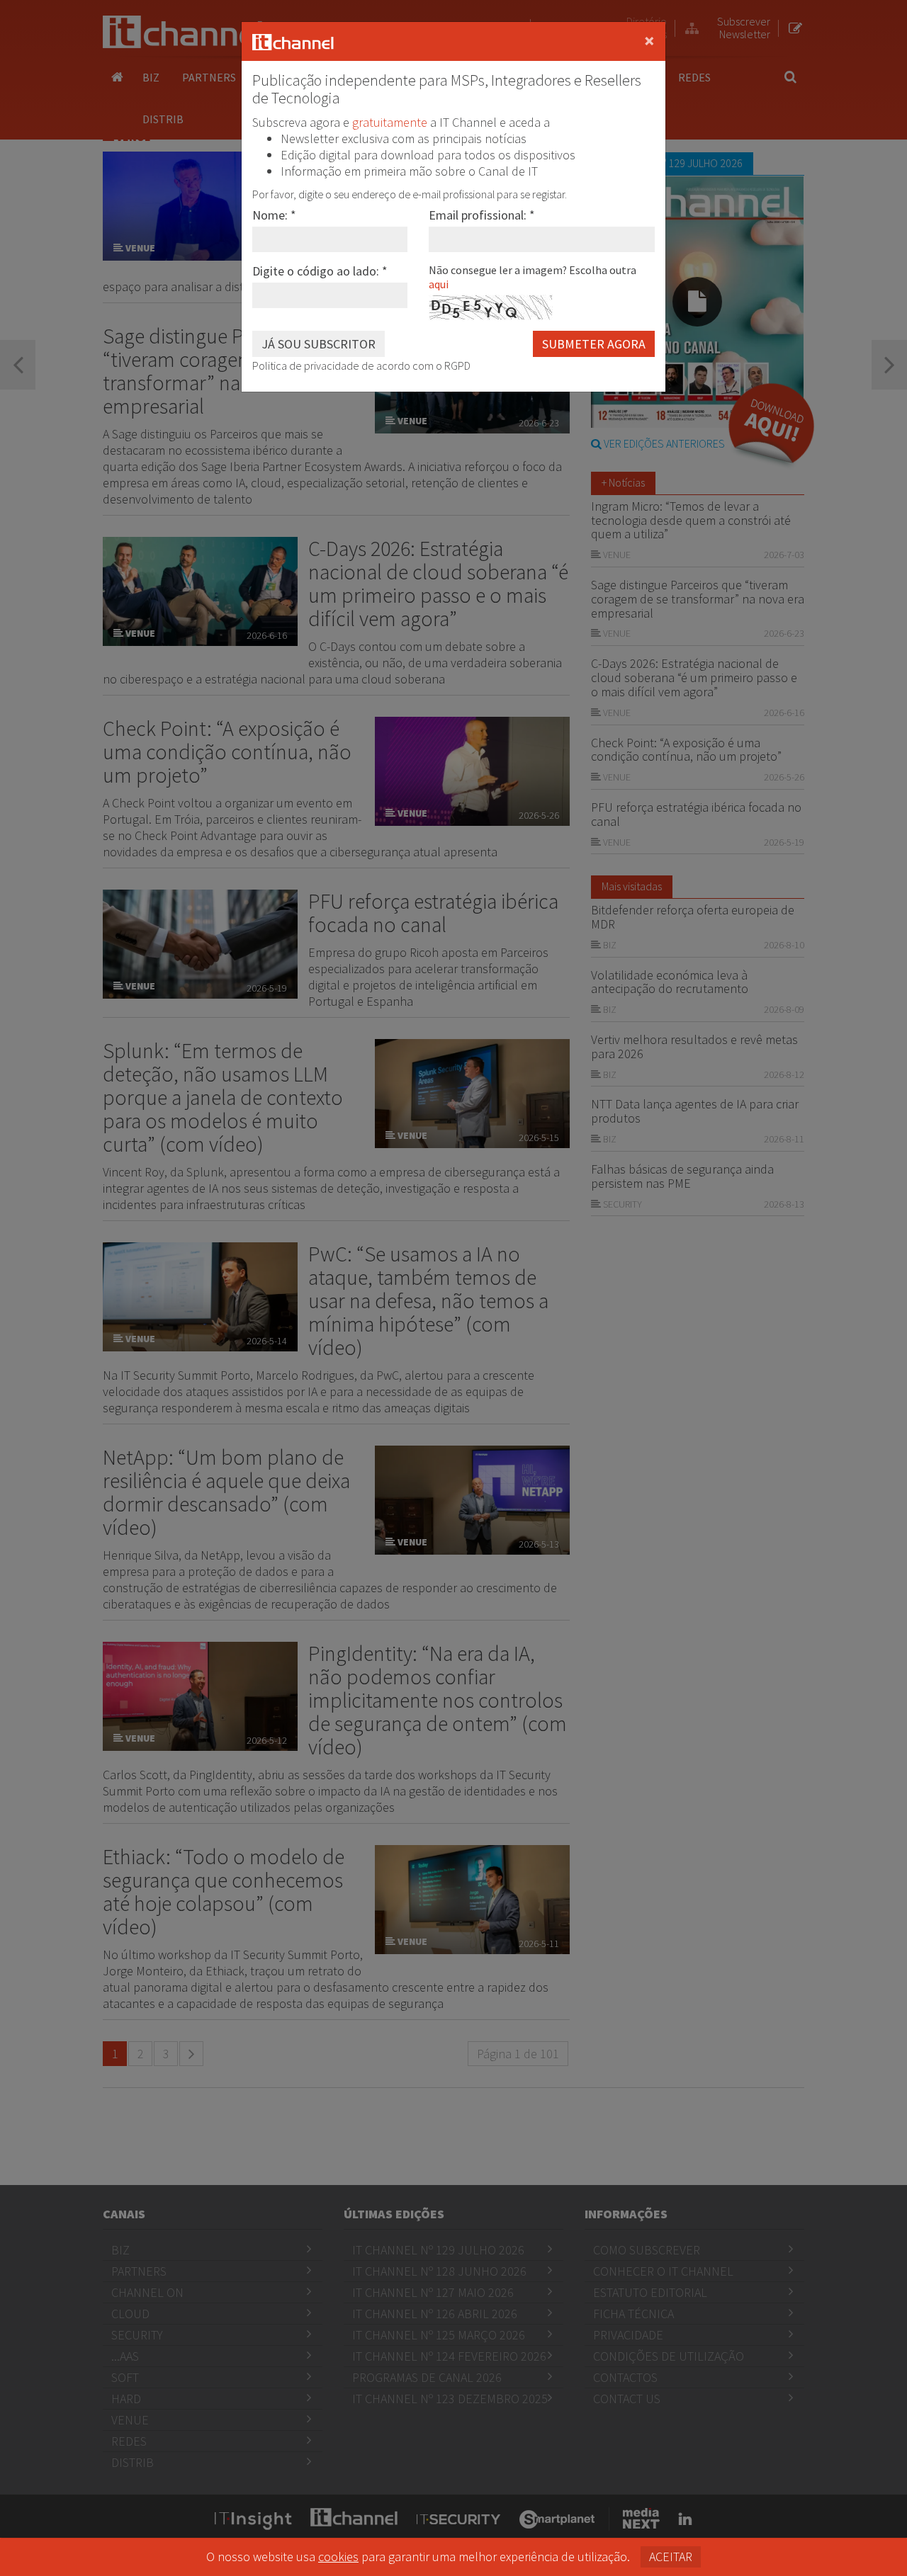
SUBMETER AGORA (594, 344)
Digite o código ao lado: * (320, 271)
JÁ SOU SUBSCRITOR (319, 344)
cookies (338, 2557)
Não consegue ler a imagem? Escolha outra (533, 277)
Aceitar (671, 2557)
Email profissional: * (482, 215)
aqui (439, 284)
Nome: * (274, 215)
